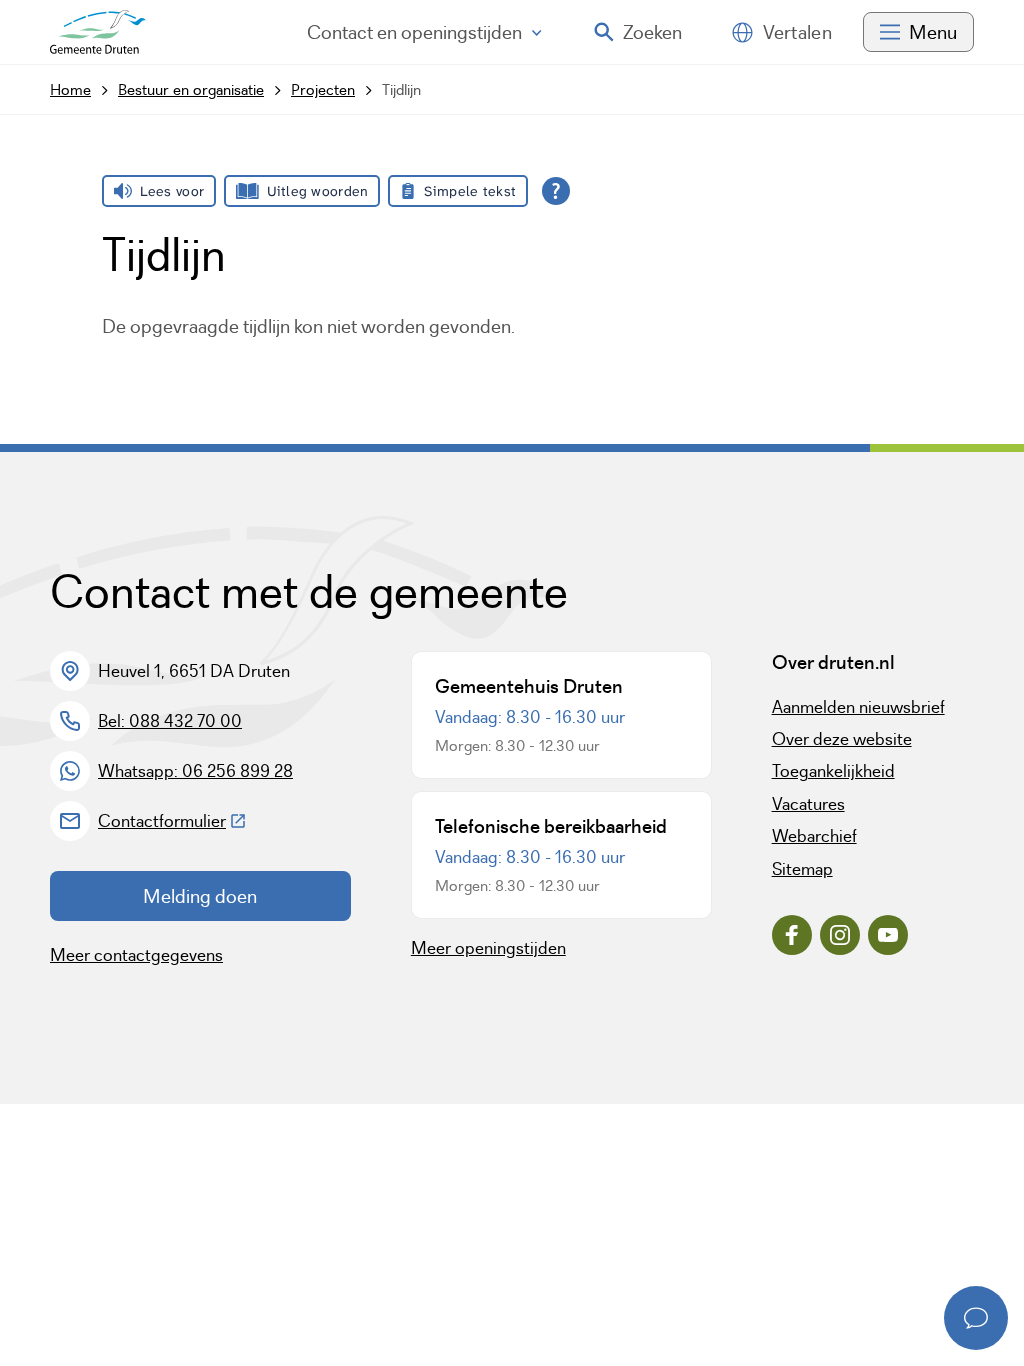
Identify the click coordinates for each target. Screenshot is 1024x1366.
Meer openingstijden (488, 948)
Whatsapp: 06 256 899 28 (195, 771)
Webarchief (814, 836)
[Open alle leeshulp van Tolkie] (556, 191)
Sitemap (802, 869)
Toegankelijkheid (833, 771)
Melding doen (200, 896)
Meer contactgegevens (136, 955)
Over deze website (842, 739)
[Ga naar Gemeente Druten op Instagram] (840, 935)
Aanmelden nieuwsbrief (858, 707)
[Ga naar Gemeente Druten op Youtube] (888, 935)
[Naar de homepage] (98, 32)
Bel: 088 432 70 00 (170, 721)
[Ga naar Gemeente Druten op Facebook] (792, 935)
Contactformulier (172, 821)
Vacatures (808, 804)
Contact (414, 32)
